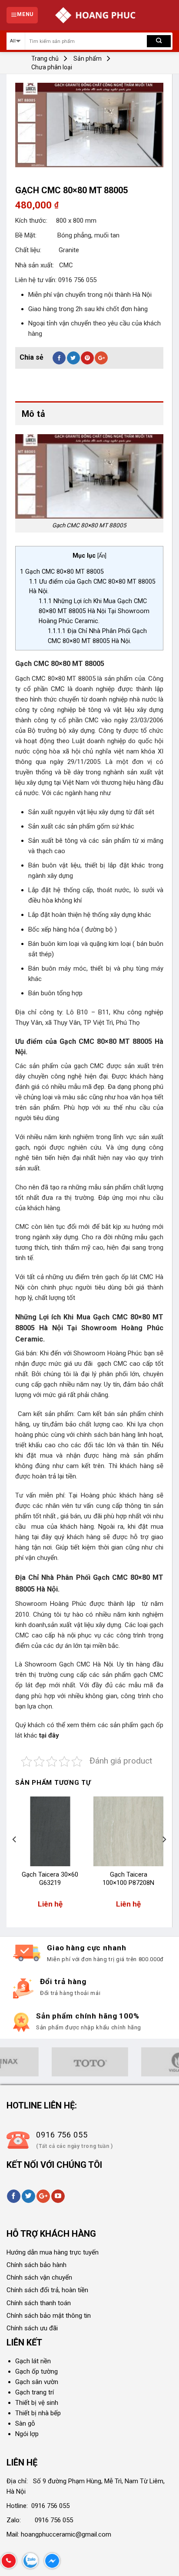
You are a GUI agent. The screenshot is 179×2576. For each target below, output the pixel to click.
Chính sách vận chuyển (39, 2277)
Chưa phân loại (52, 67)
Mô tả (33, 414)
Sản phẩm (88, 58)
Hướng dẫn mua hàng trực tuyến (53, 2252)
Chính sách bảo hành (36, 2265)
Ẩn (102, 556)
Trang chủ (45, 58)
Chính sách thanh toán (39, 2303)
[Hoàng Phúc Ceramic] (95, 15)
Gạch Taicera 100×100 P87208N (128, 1879)
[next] (164, 1857)
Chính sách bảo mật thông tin (49, 2316)
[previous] (15, 1857)
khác (31, 1735)
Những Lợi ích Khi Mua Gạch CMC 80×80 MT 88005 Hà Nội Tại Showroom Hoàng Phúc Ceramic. (94, 611)
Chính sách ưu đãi (32, 2328)
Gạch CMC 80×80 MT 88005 (62, 572)
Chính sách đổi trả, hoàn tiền (47, 2290)
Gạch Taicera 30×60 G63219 (50, 1879)
